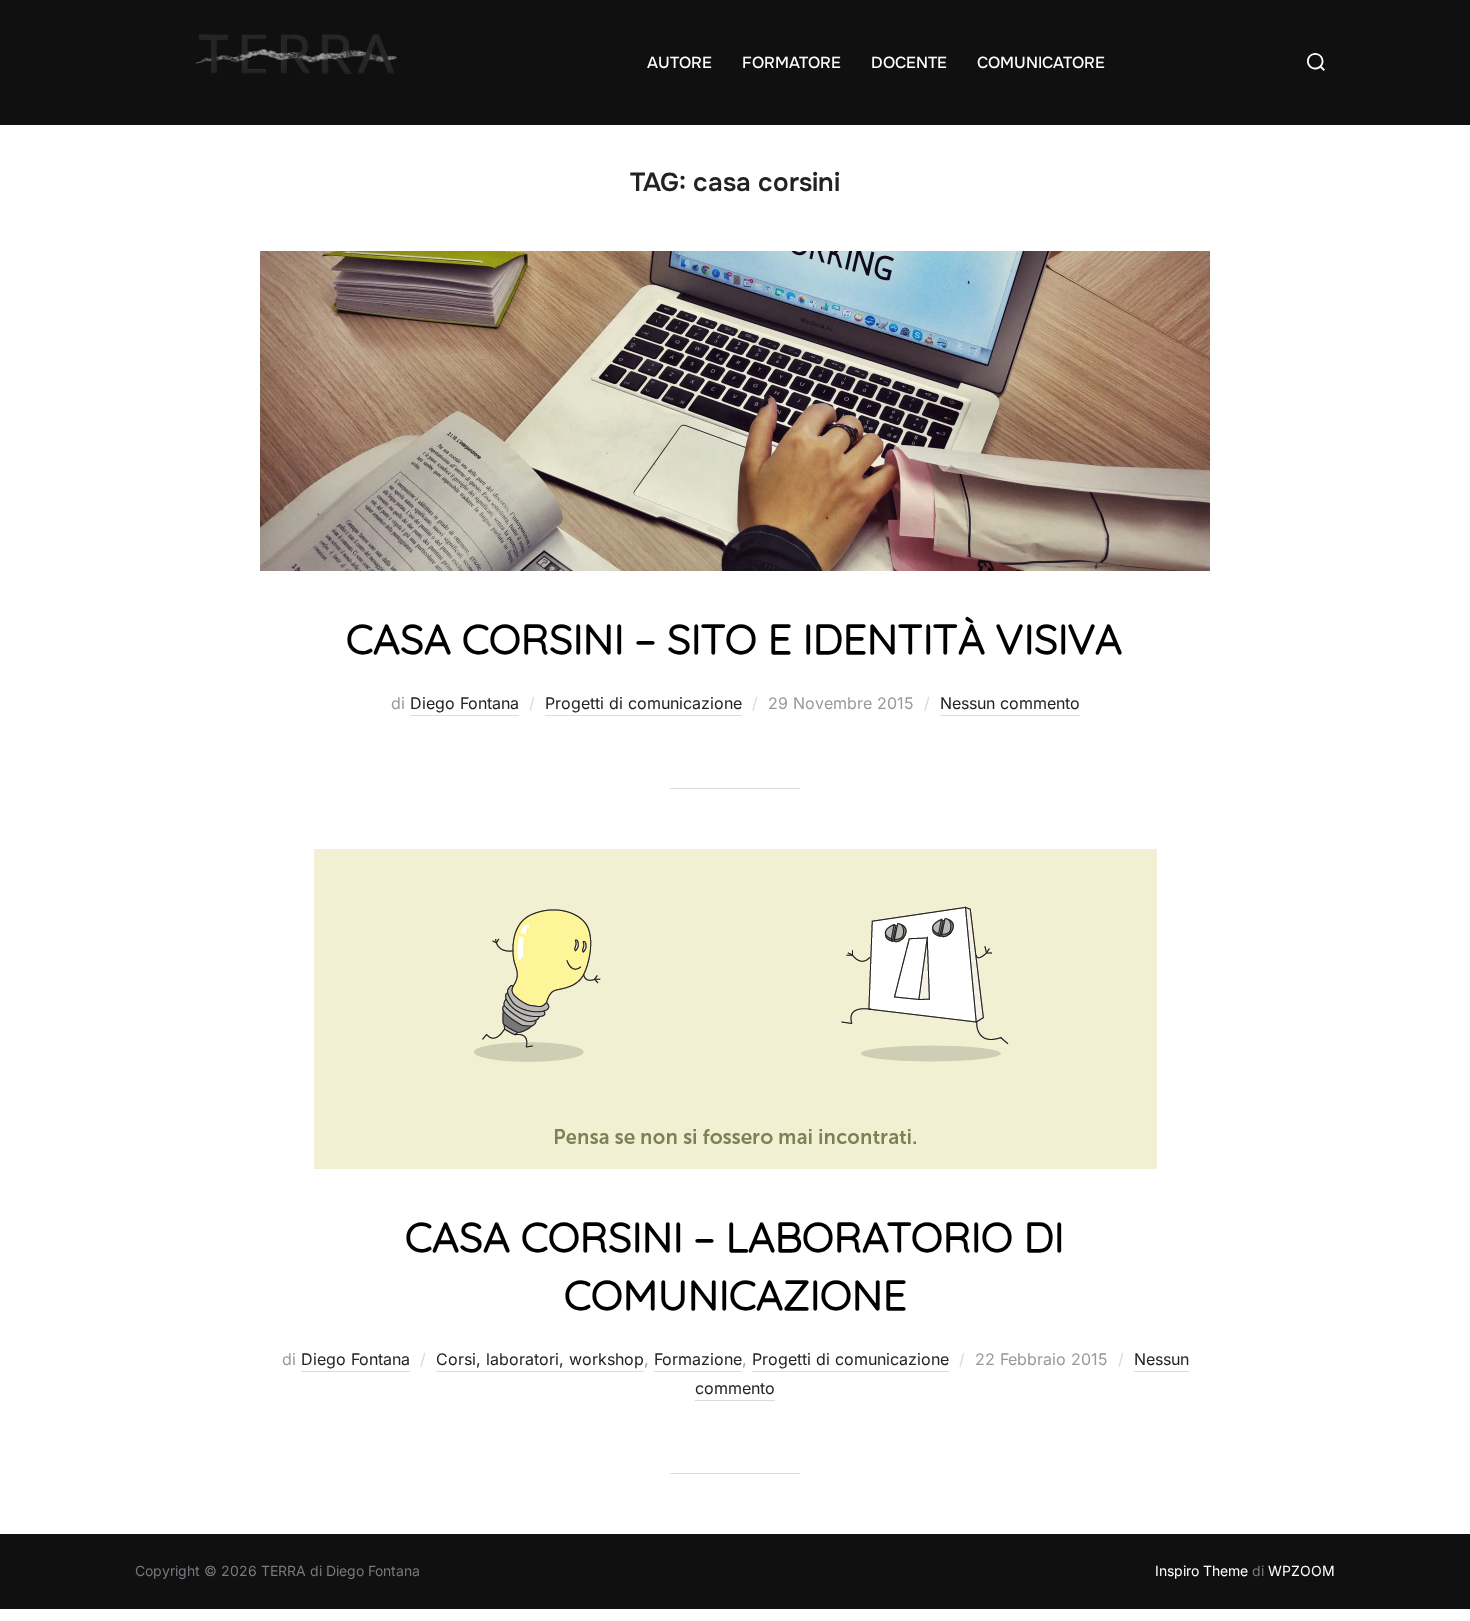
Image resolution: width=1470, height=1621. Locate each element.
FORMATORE (791, 62)
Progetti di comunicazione (643, 703)
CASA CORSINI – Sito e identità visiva (734, 638)
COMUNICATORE (1041, 62)
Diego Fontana (464, 703)
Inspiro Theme (1201, 1570)
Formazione (698, 1359)
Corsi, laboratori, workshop (540, 1359)
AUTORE (679, 62)
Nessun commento (1010, 703)
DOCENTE (909, 62)
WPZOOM (1301, 1570)
